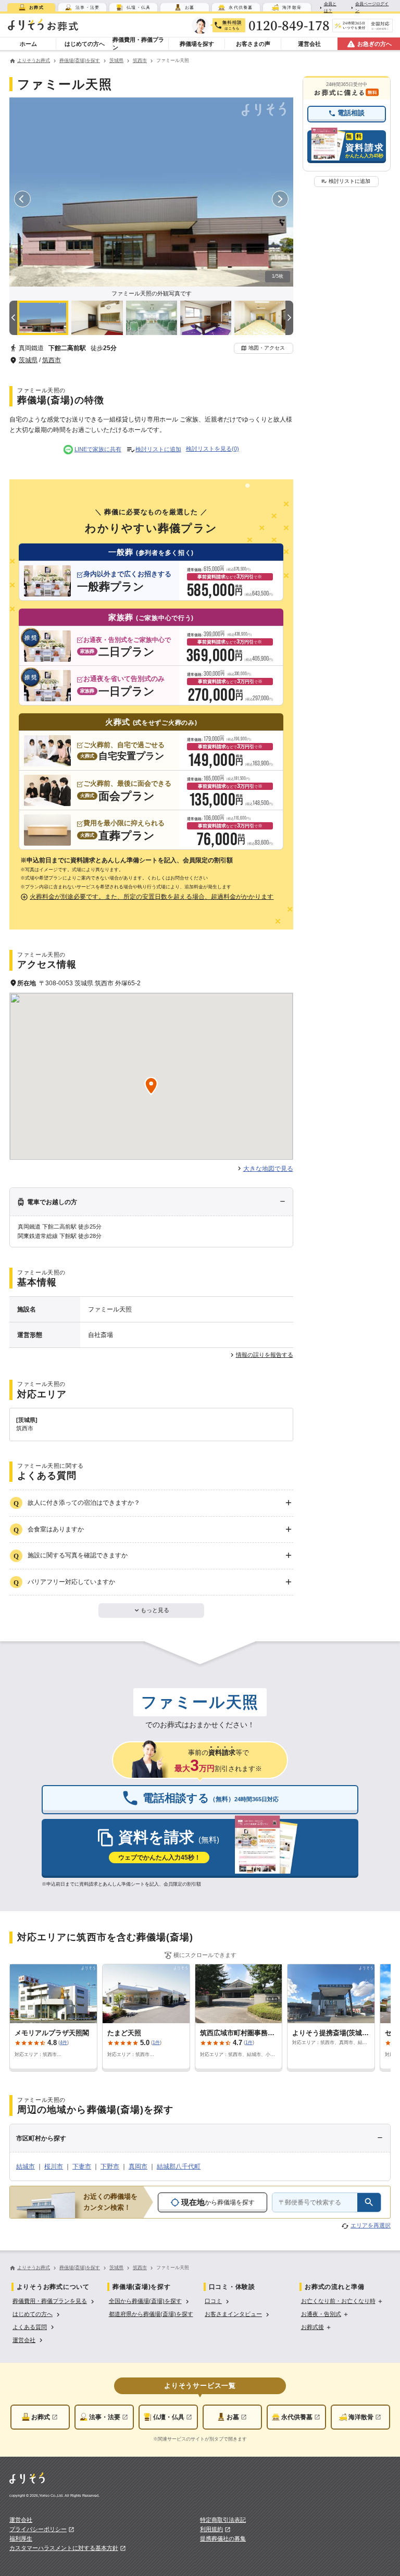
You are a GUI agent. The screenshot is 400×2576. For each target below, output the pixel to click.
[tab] (31, 7)
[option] (54, 2301)
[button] (264, 348)
